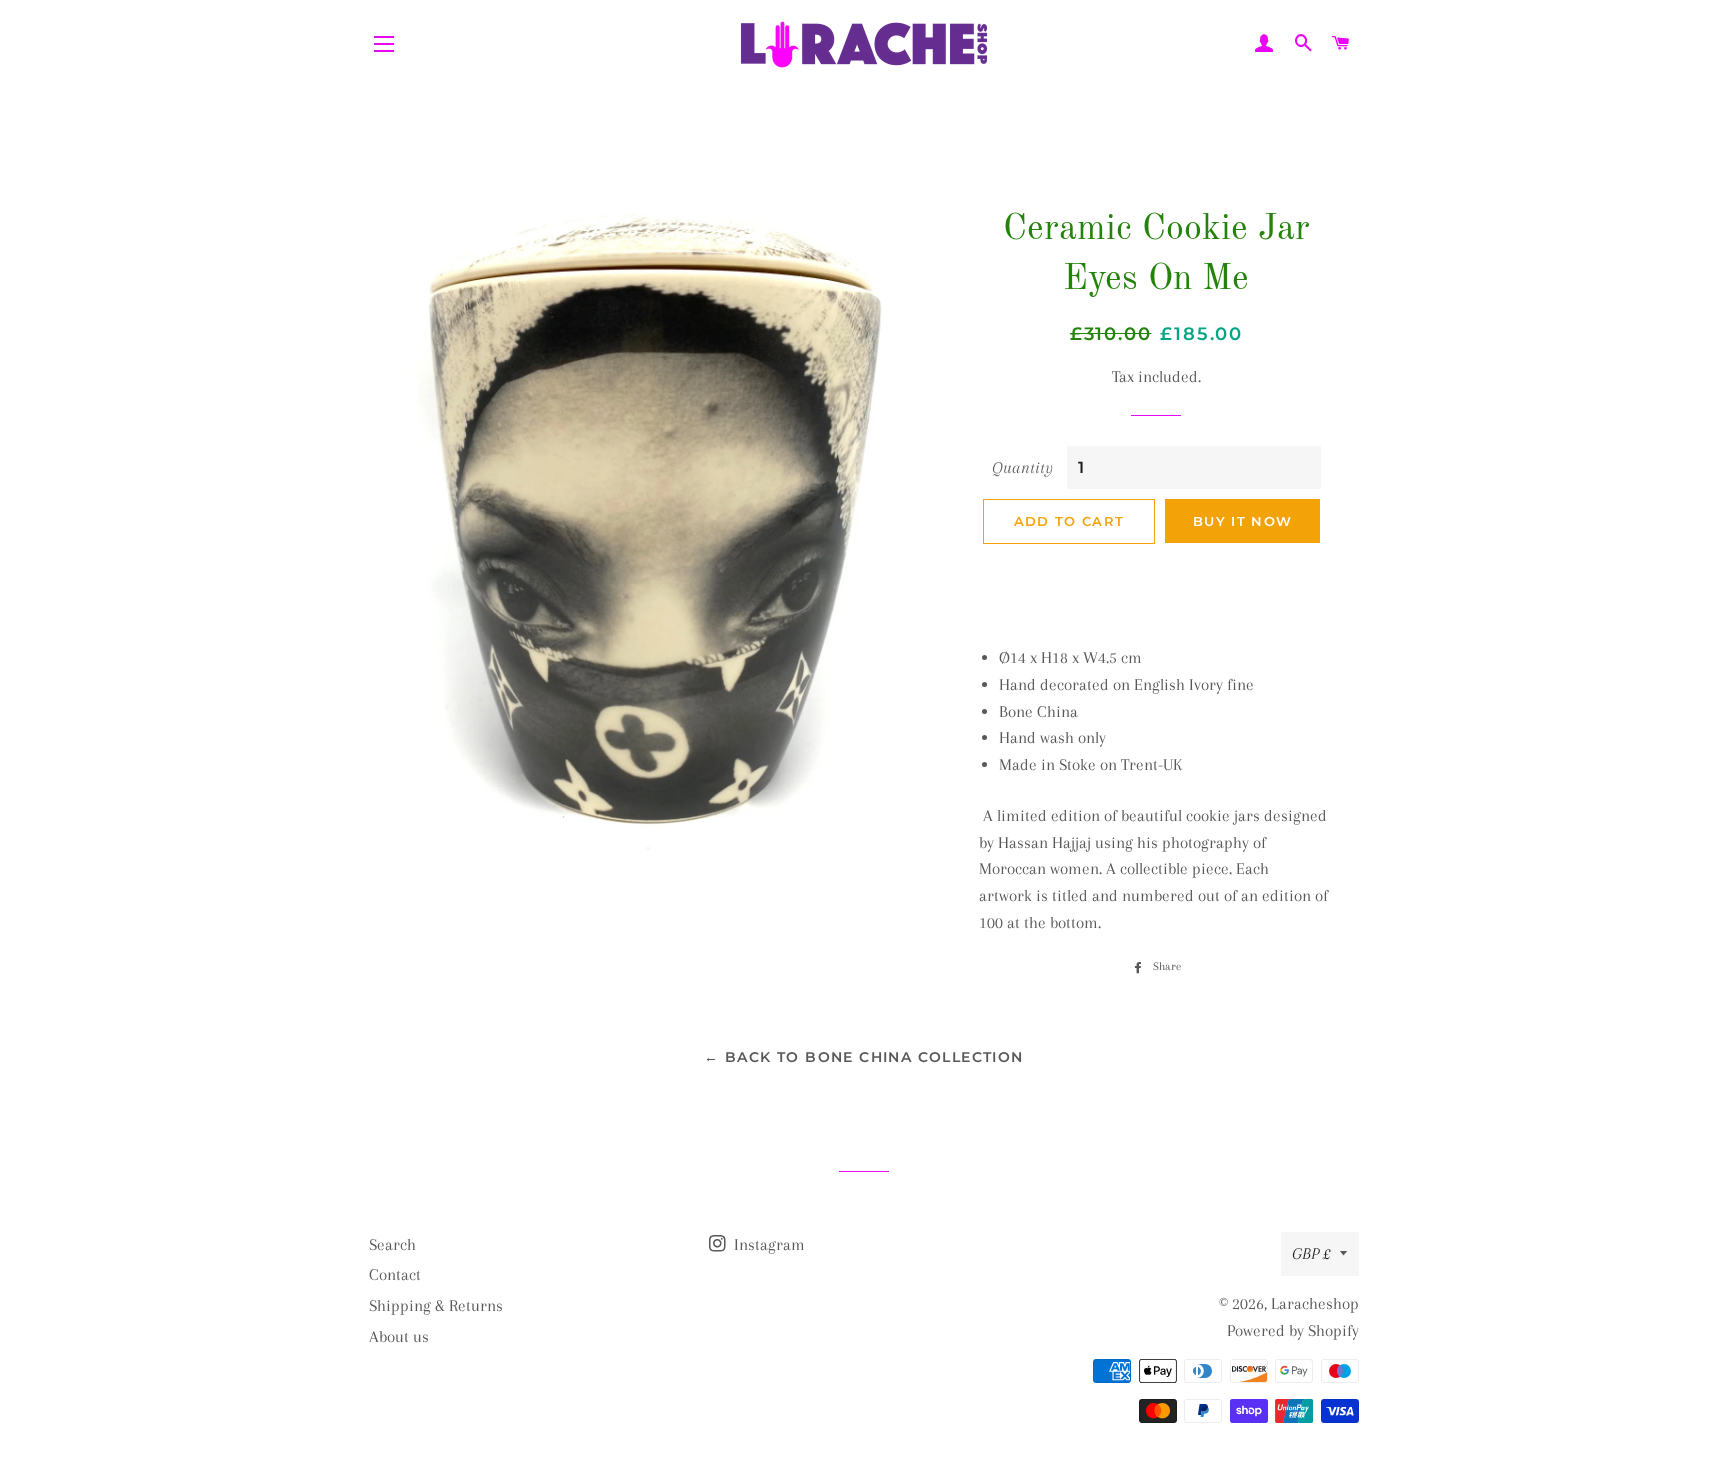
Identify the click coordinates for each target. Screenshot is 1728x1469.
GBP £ (1311, 1253)
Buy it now (1242, 521)
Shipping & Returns (436, 1305)
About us (399, 1336)
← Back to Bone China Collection (863, 1057)
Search (392, 1244)
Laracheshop (1315, 1303)
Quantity (1022, 467)
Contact (395, 1274)
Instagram (767, 1244)
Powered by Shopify (1293, 1330)
